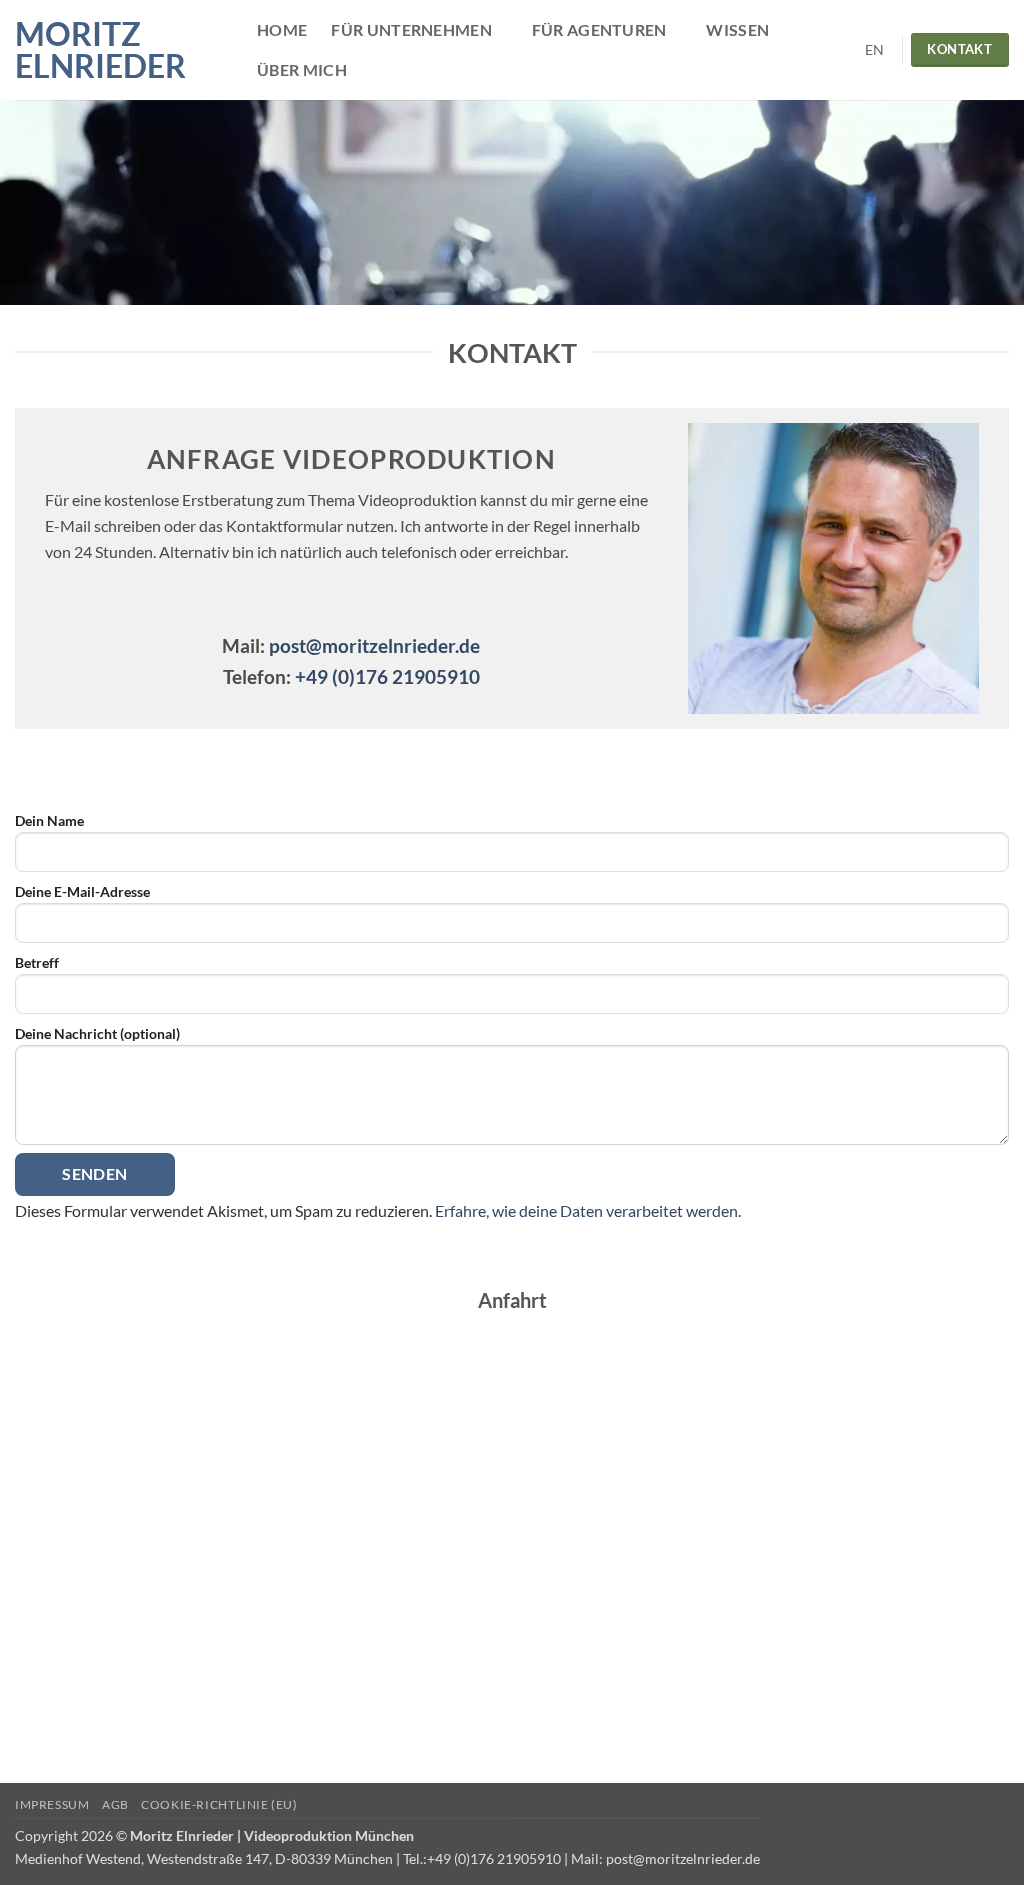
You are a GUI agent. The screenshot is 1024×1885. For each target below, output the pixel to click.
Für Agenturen (599, 29)
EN (875, 50)
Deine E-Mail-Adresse (82, 891)
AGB (115, 1804)
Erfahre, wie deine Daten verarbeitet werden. (588, 1210)
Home (282, 29)
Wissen (737, 29)
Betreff (37, 962)
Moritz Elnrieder (100, 50)
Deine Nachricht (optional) (97, 1033)
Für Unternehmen (411, 29)
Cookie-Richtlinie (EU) (219, 1804)
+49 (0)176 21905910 (385, 676)
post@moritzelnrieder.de (374, 645)
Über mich (302, 69)
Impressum (52, 1804)
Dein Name (49, 820)
